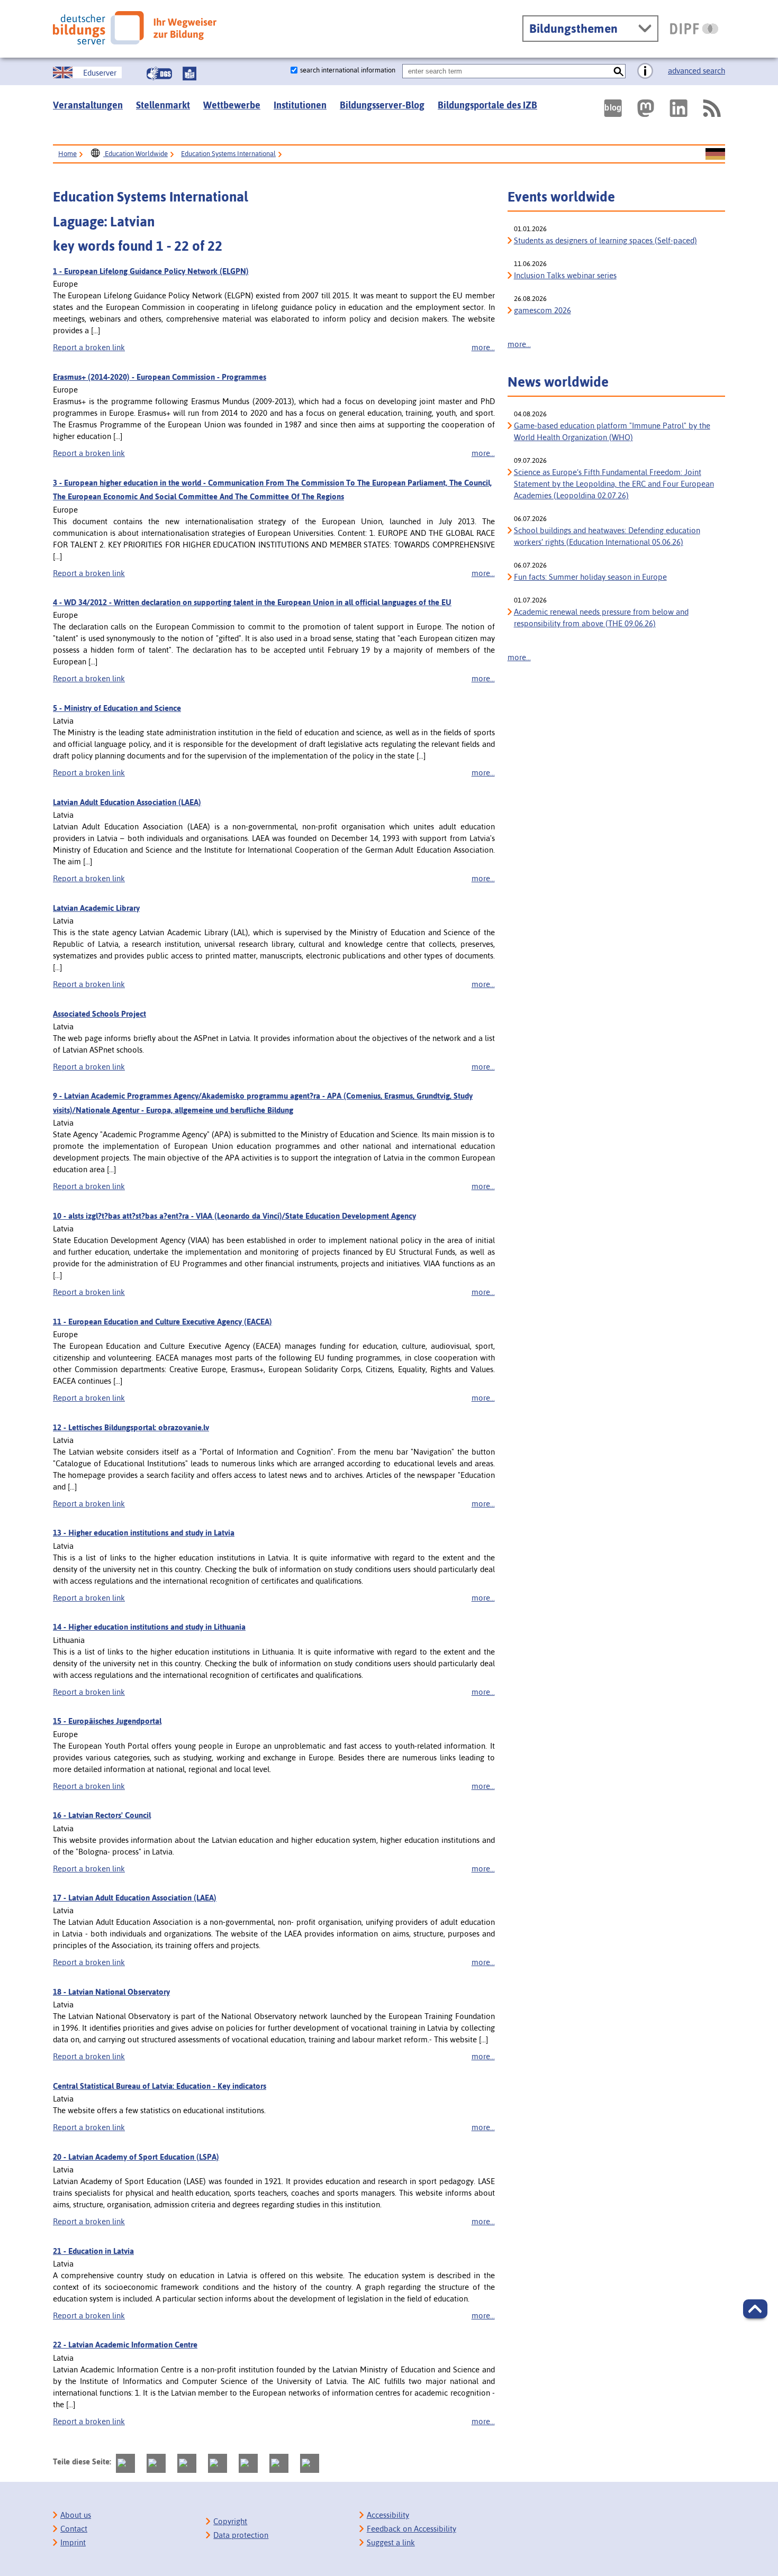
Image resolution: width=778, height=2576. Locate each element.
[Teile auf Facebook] (156, 2463)
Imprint (73, 2542)
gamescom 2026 (542, 310)
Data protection (241, 2535)
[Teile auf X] (187, 2463)
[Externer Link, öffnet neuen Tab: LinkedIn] (679, 108)
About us (76, 2515)
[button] (755, 2309)
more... (483, 347)
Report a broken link (89, 347)
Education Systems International (228, 154)
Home (67, 154)
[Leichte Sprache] (189, 74)
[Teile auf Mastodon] (125, 2463)
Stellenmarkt (163, 105)
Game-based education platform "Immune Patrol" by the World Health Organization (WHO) (612, 431)
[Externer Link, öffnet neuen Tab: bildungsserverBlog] (613, 108)
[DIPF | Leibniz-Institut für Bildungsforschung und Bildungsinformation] (694, 29)
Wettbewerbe (232, 105)
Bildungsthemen (573, 29)
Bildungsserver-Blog (382, 105)
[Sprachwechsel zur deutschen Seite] (715, 154)
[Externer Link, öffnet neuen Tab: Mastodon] (646, 108)
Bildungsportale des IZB (487, 105)
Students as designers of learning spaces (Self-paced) (605, 240)
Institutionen (300, 105)
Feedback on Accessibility (411, 2529)
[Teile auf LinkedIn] (248, 2463)
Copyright (230, 2521)
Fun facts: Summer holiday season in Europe (590, 577)
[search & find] (618, 71)
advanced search (696, 71)
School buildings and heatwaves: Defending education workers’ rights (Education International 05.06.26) (607, 536)
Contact (74, 2529)
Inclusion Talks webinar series (565, 275)
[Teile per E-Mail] (279, 2463)
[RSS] (711, 108)
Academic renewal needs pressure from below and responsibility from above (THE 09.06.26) (601, 618)
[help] (645, 71)
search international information (348, 70)
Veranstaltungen (88, 105)
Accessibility (388, 2515)
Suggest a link (391, 2542)
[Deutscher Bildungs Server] (135, 28)
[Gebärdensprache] (159, 74)
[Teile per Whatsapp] (218, 2463)
